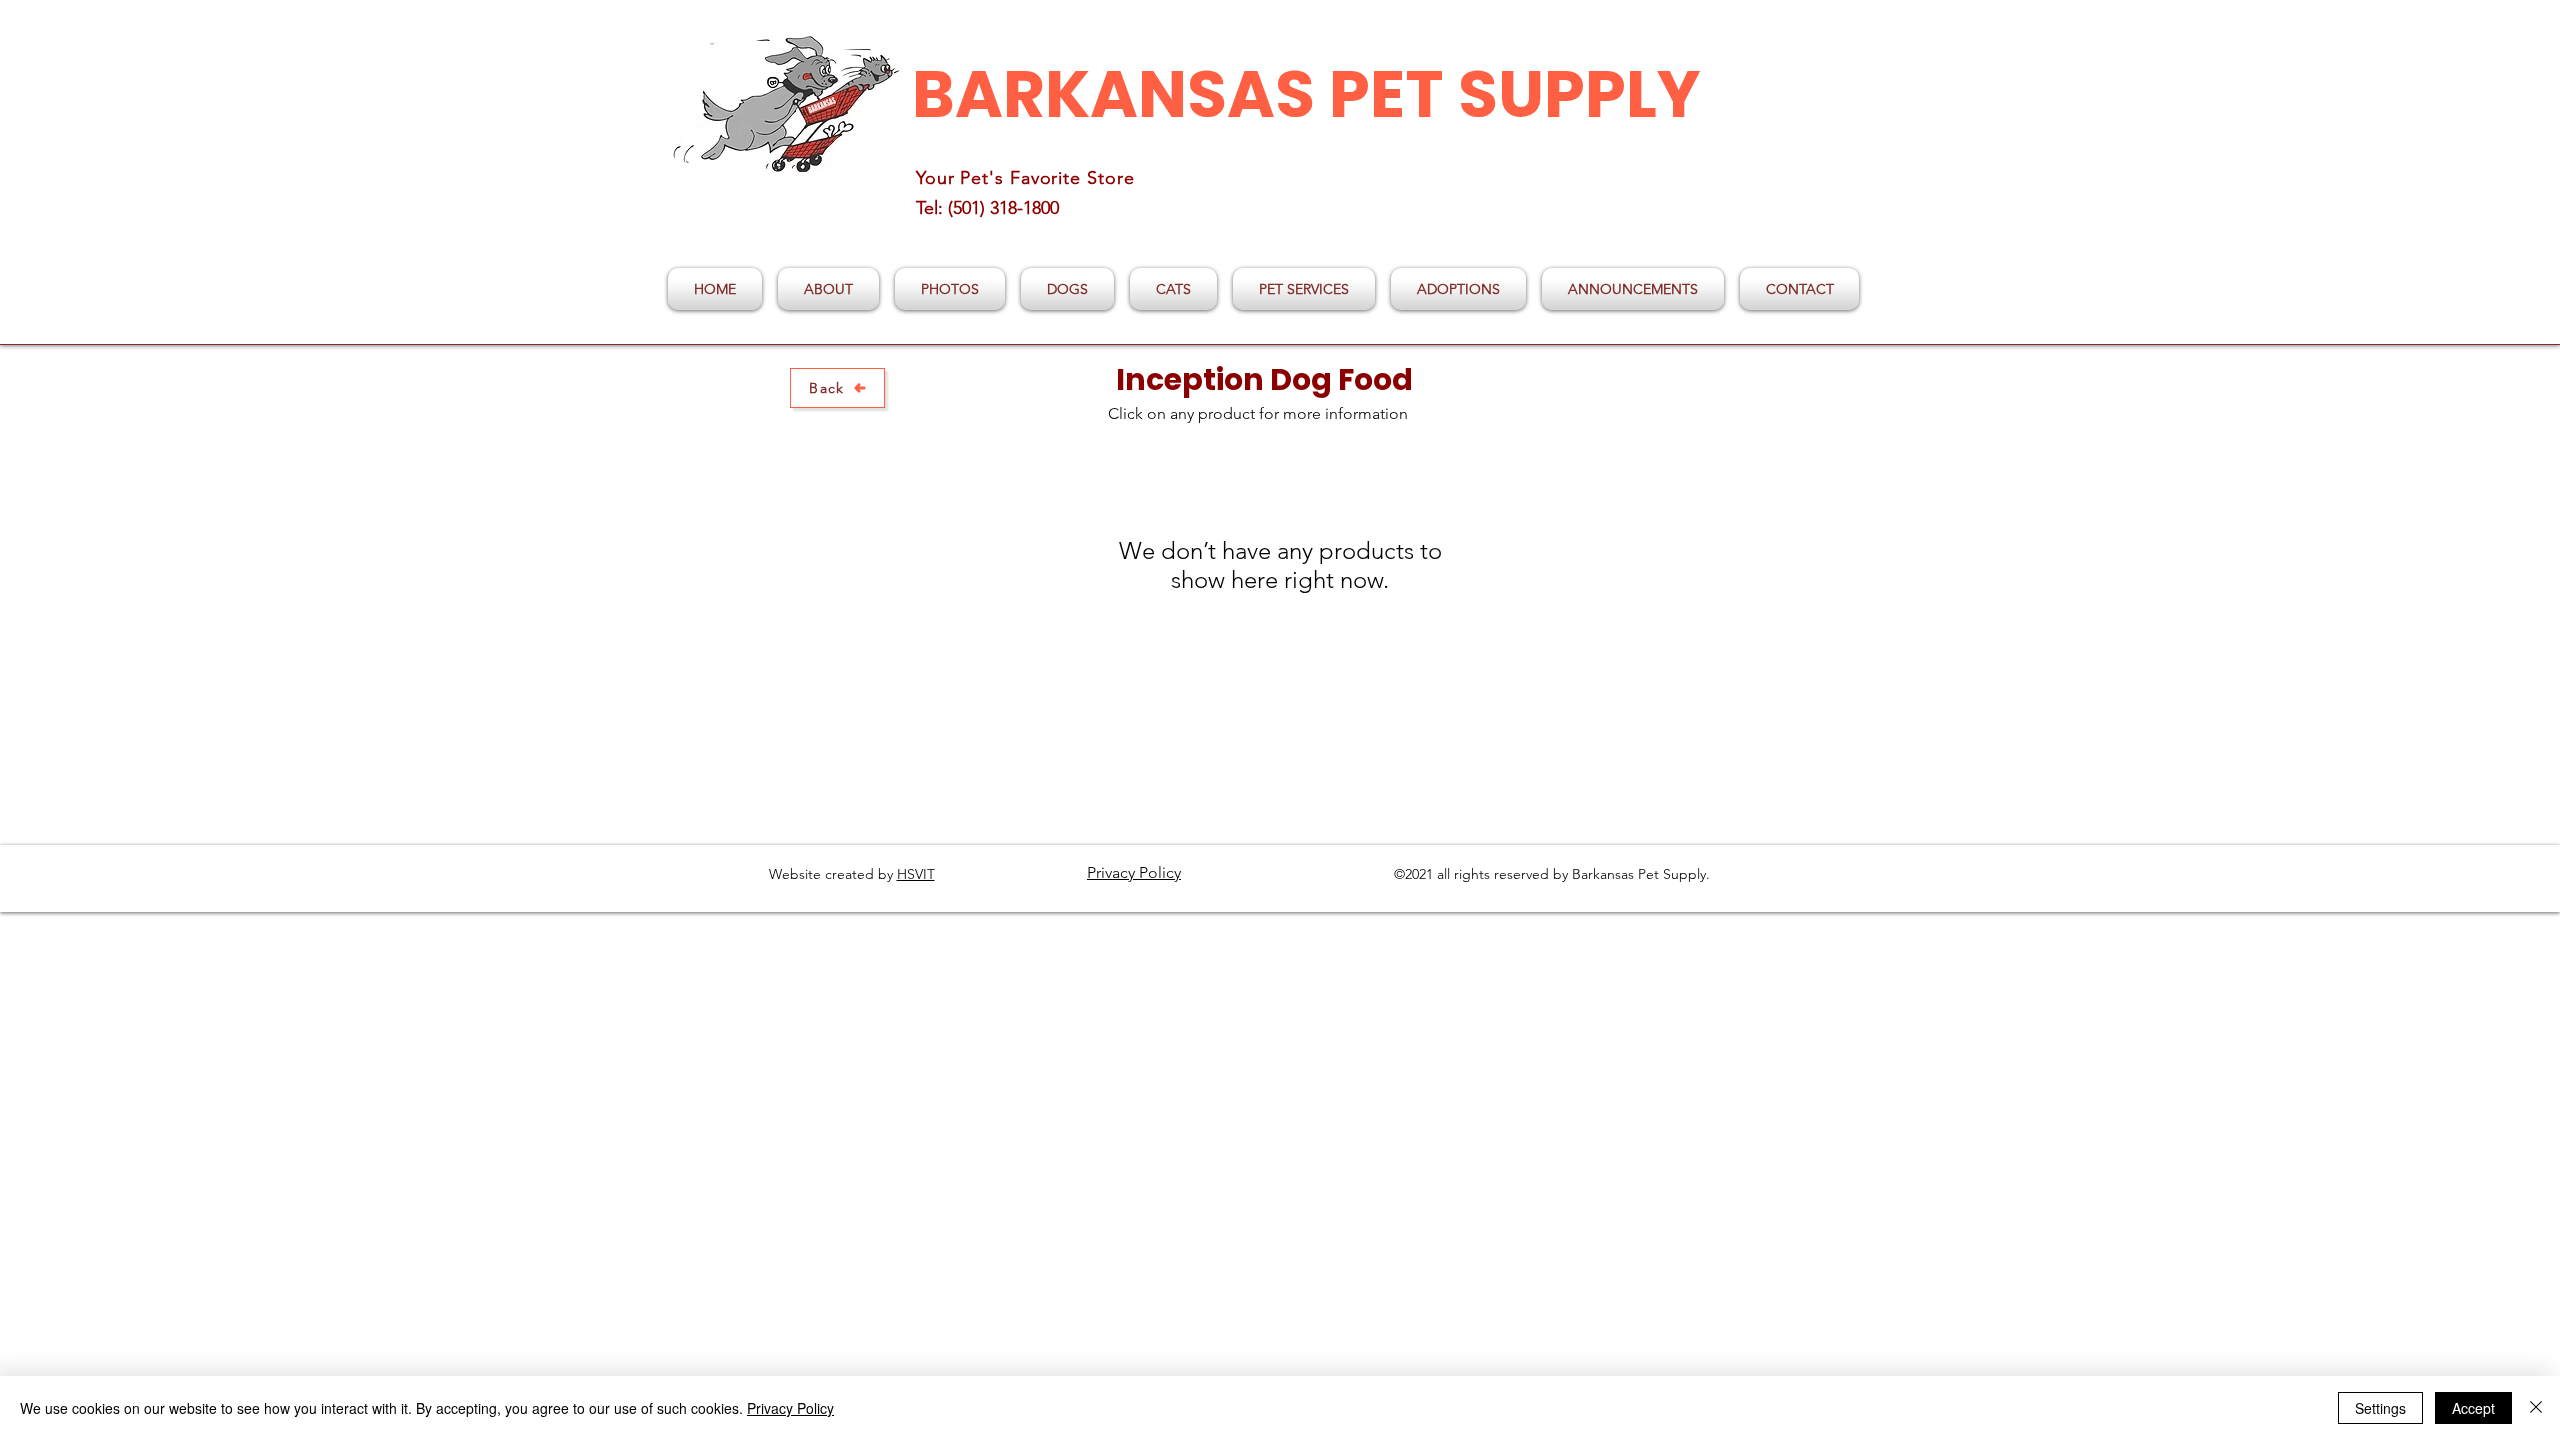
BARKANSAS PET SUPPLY (1306, 94)
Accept (2473, 1408)
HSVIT (916, 874)
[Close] (2536, 1408)
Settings (2380, 1408)
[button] (1067, 289)
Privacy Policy (790, 1408)
